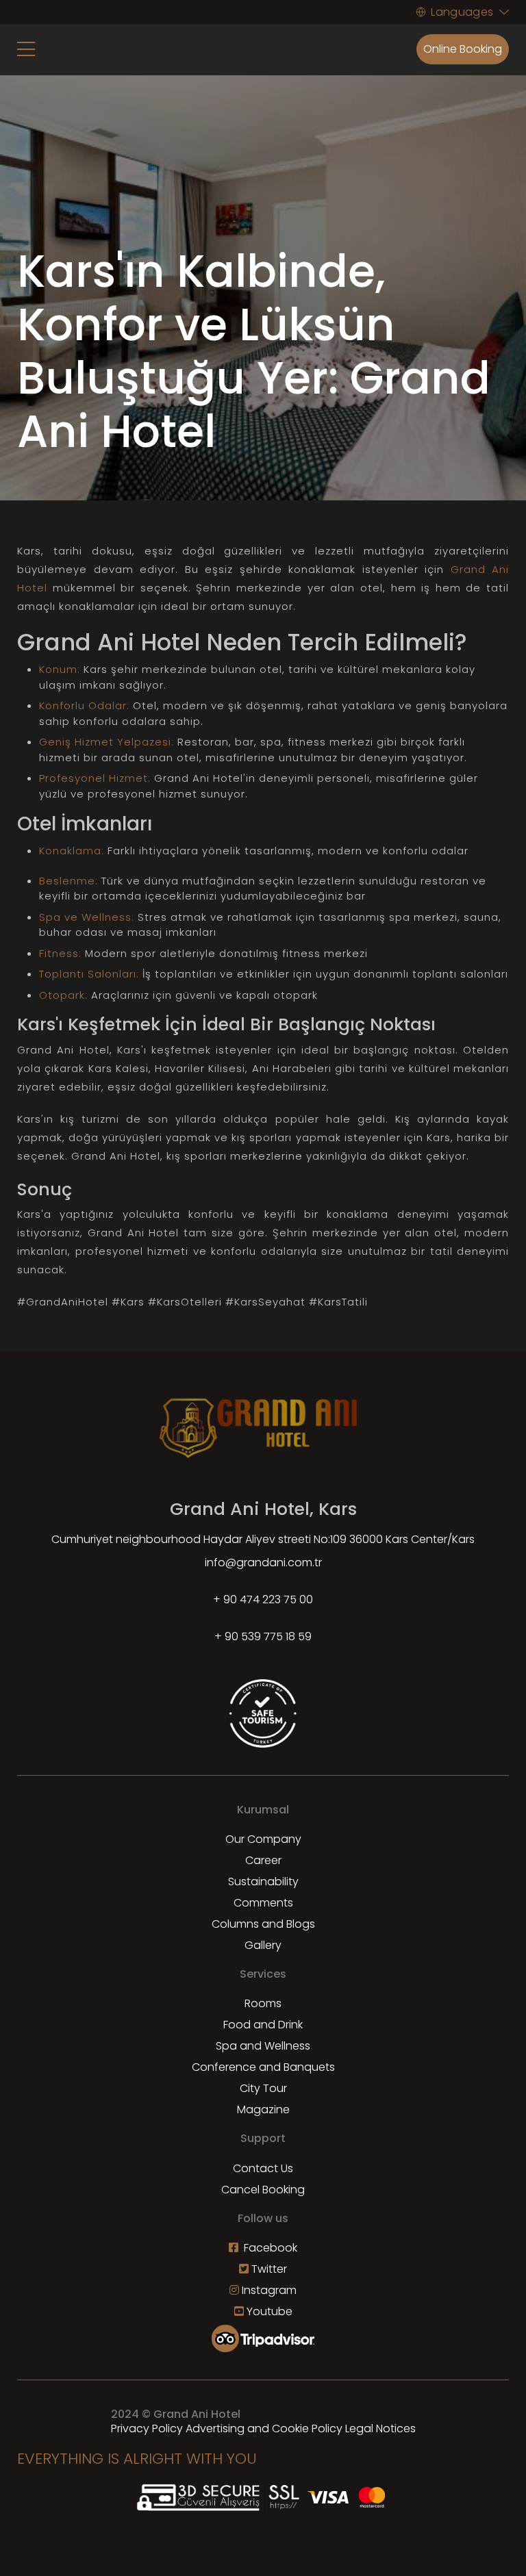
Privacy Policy (147, 2428)
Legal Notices (380, 2428)
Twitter (269, 2269)
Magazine (263, 2109)
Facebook (269, 2248)
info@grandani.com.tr (263, 1563)
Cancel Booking (263, 2190)
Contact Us (263, 2168)
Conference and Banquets (263, 2067)
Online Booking (463, 49)
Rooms (263, 2003)
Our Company (263, 1839)
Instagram (269, 2290)
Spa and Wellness (263, 2046)
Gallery (263, 1945)
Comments (263, 1903)
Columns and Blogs (263, 1924)
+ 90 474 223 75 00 (263, 1599)
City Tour (263, 2088)
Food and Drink (263, 2025)
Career (263, 1860)
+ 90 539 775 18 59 (263, 1636)
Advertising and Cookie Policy (264, 2428)
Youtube (270, 2311)
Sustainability (263, 1882)
